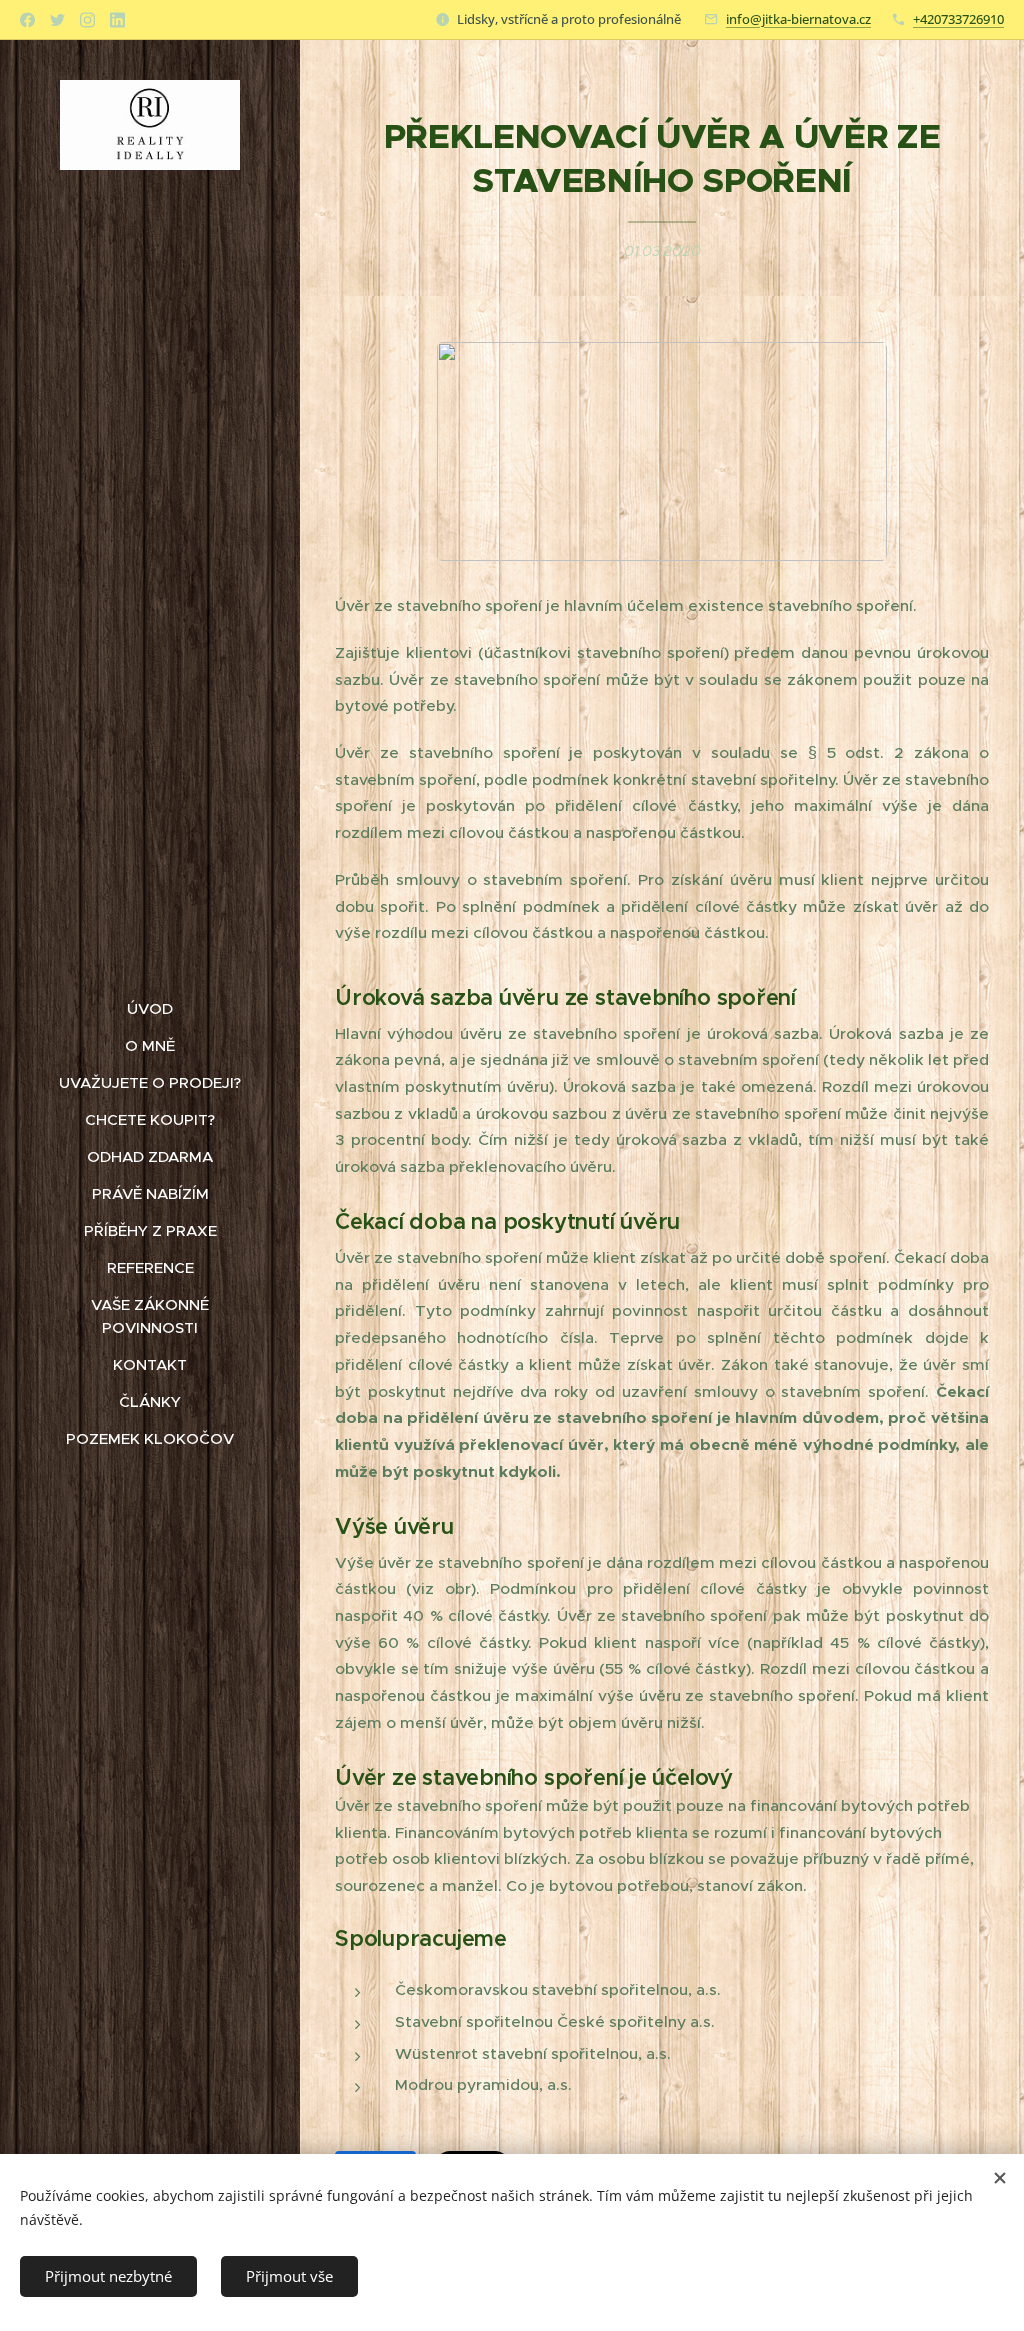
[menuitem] (150, 1008)
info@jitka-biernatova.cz (798, 19)
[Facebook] (27, 20)
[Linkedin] (117, 20)
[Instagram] (87, 20)
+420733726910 (958, 19)
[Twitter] (57, 20)
